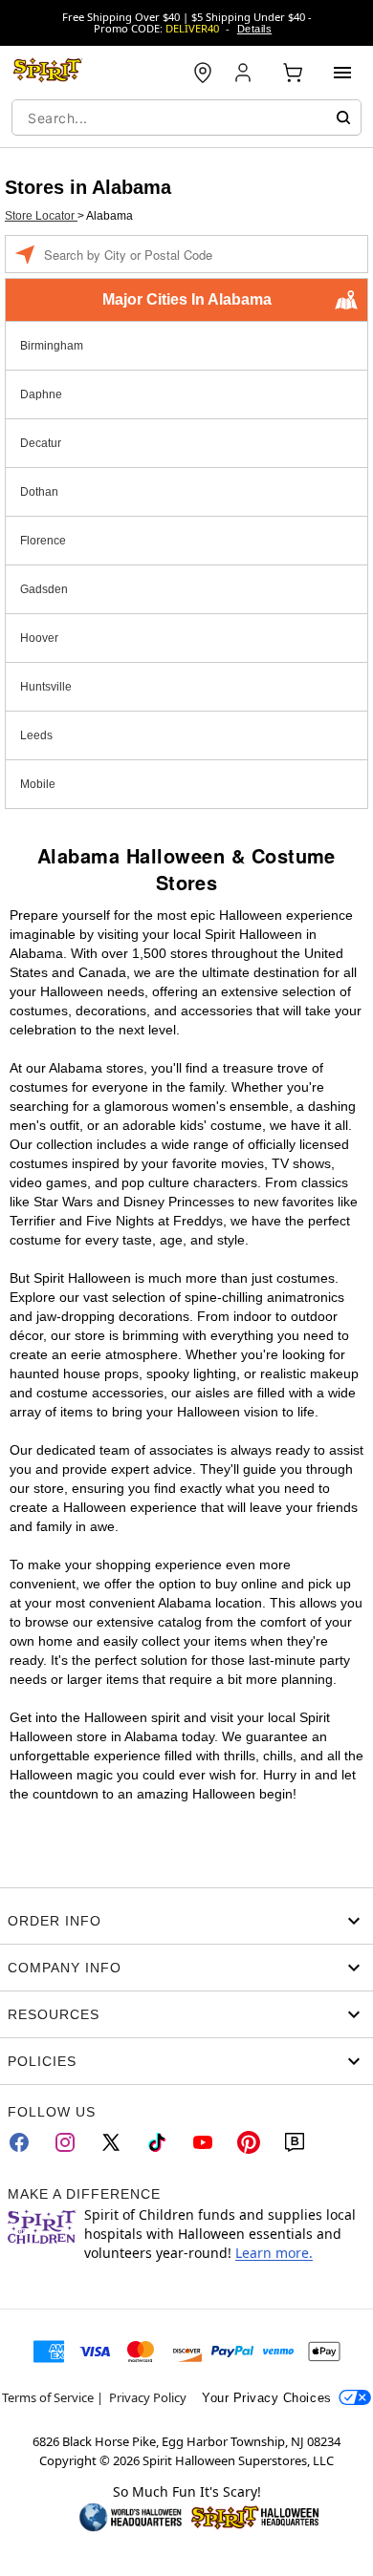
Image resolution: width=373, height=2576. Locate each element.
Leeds (36, 735)
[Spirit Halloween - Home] (48, 73)
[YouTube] (203, 2142)
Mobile (38, 784)
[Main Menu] (342, 73)
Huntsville (46, 687)
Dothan (39, 492)
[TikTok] (157, 2142)
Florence (43, 541)
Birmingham (52, 346)
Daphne (41, 394)
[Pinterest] (249, 2142)
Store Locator (41, 216)
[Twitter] (111, 2142)
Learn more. (274, 2253)
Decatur (41, 443)
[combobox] (186, 117)
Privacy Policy (148, 2397)
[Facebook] (19, 2142)
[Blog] (295, 2142)
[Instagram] (65, 2142)
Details (254, 29)
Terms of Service (48, 2397)
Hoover (39, 638)
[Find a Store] (203, 73)
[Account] (245, 73)
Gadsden (44, 589)
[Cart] (293, 73)
